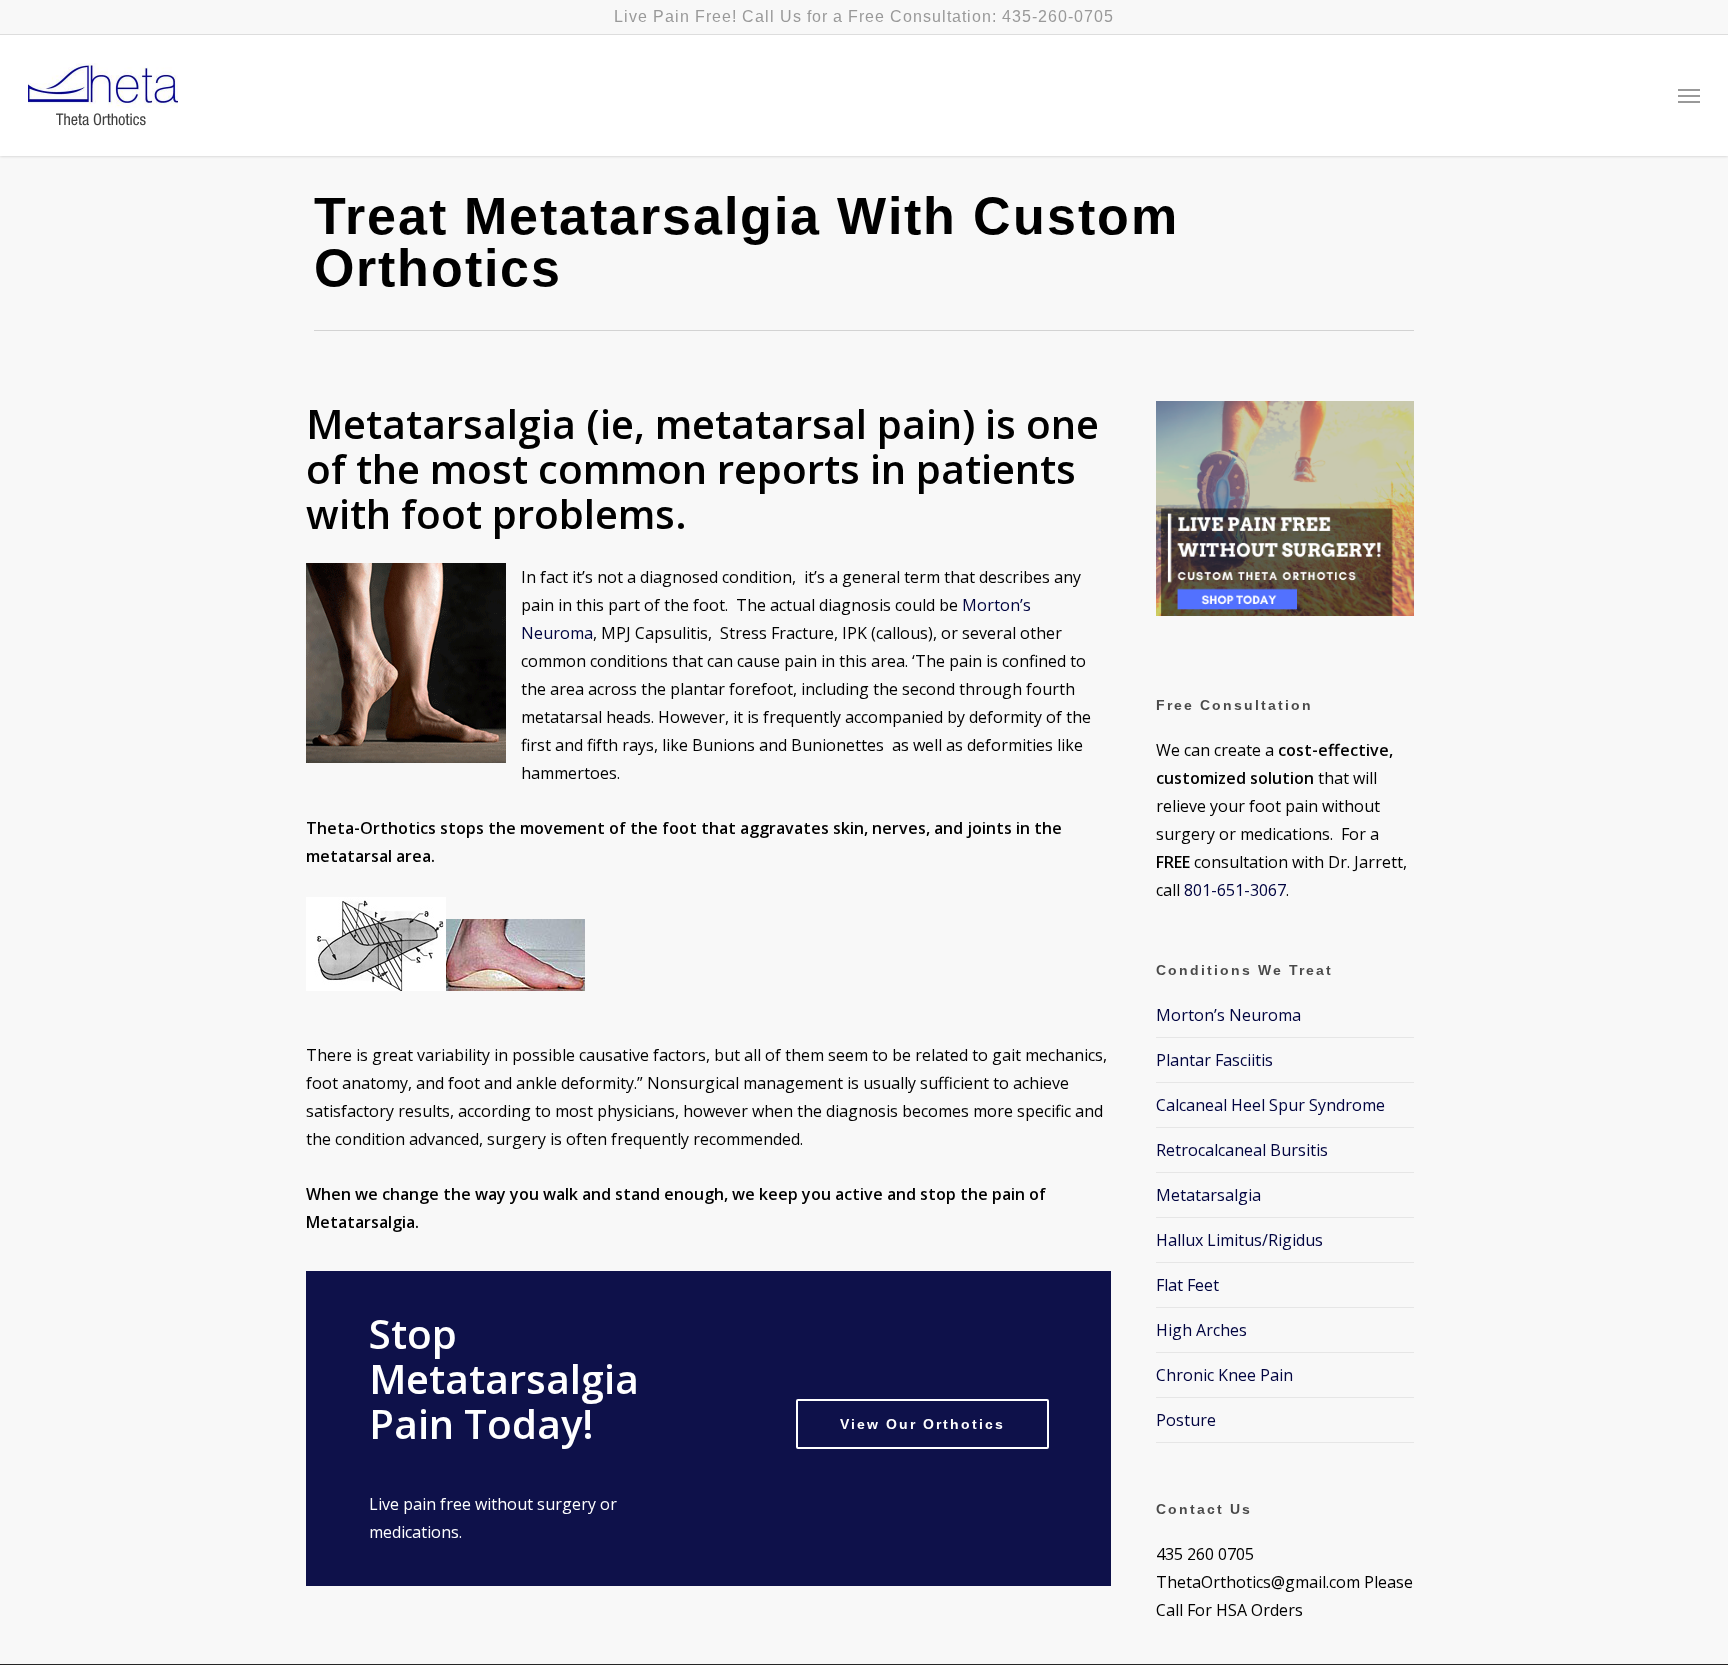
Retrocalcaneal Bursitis (1242, 1150)
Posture (1186, 1420)
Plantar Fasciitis (1214, 1060)
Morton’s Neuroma (1228, 1015)
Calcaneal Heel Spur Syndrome (1270, 1105)
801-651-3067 (1235, 890)
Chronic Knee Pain (1224, 1375)
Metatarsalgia (1208, 1195)
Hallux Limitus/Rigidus (1239, 1240)
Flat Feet (1187, 1285)
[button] (1689, 96)
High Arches (1201, 1330)
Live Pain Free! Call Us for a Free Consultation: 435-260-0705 (864, 16)
